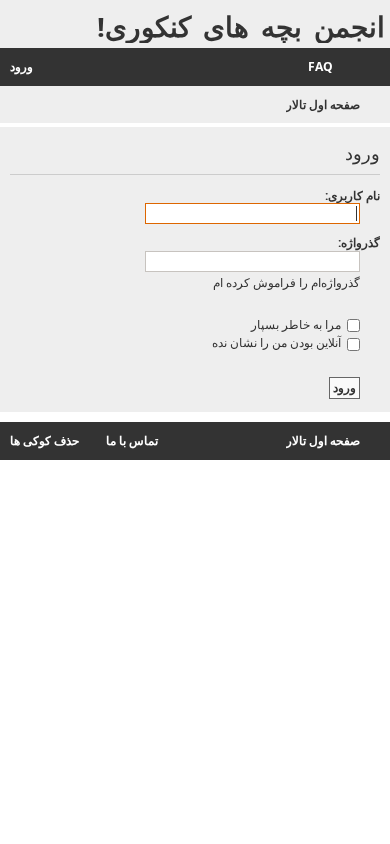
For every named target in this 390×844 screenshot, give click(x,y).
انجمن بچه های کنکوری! (241, 26)
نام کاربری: (352, 195)
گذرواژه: (359, 242)
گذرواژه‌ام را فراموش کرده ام (286, 282)
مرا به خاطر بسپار (297, 324)
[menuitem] (330, 67)
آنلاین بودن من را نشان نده (278, 342)
